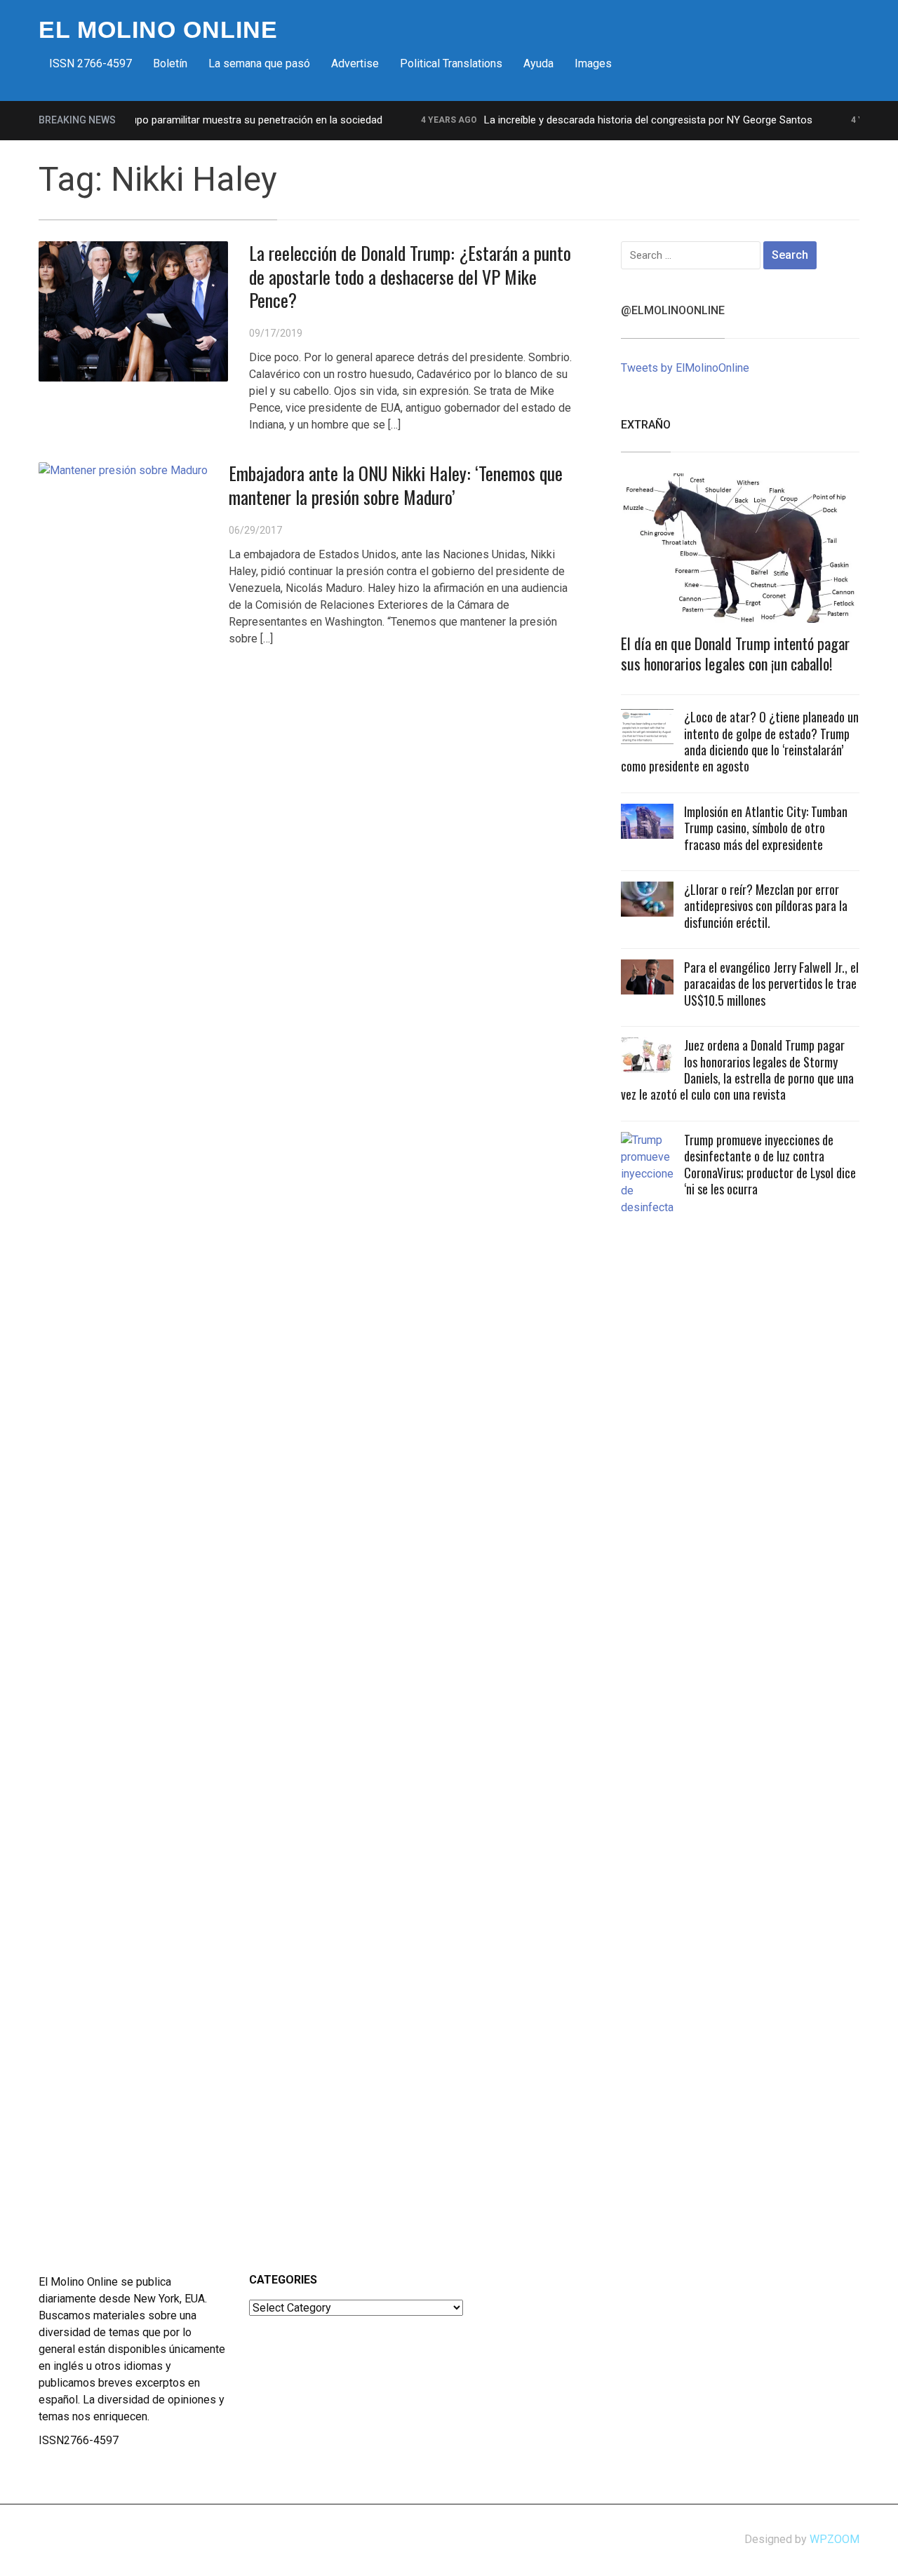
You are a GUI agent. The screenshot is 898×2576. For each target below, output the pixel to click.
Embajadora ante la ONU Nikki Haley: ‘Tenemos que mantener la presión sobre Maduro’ (396, 485)
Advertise (355, 63)
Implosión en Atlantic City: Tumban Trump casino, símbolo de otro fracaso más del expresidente (766, 828)
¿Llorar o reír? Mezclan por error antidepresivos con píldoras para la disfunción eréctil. (766, 906)
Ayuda (538, 63)
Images (593, 63)
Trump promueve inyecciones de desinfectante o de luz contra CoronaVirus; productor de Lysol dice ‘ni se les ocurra (770, 1164)
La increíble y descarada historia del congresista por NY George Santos (622, 120)
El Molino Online (158, 29)
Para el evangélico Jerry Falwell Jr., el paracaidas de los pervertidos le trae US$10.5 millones (771, 984)
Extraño (646, 425)
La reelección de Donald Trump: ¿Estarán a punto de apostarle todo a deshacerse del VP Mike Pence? (410, 277)
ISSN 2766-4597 (91, 63)
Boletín (170, 63)
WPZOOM (835, 2539)
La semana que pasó (259, 63)
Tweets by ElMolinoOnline (685, 368)
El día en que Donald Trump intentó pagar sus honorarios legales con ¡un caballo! (735, 653)
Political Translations (451, 63)
